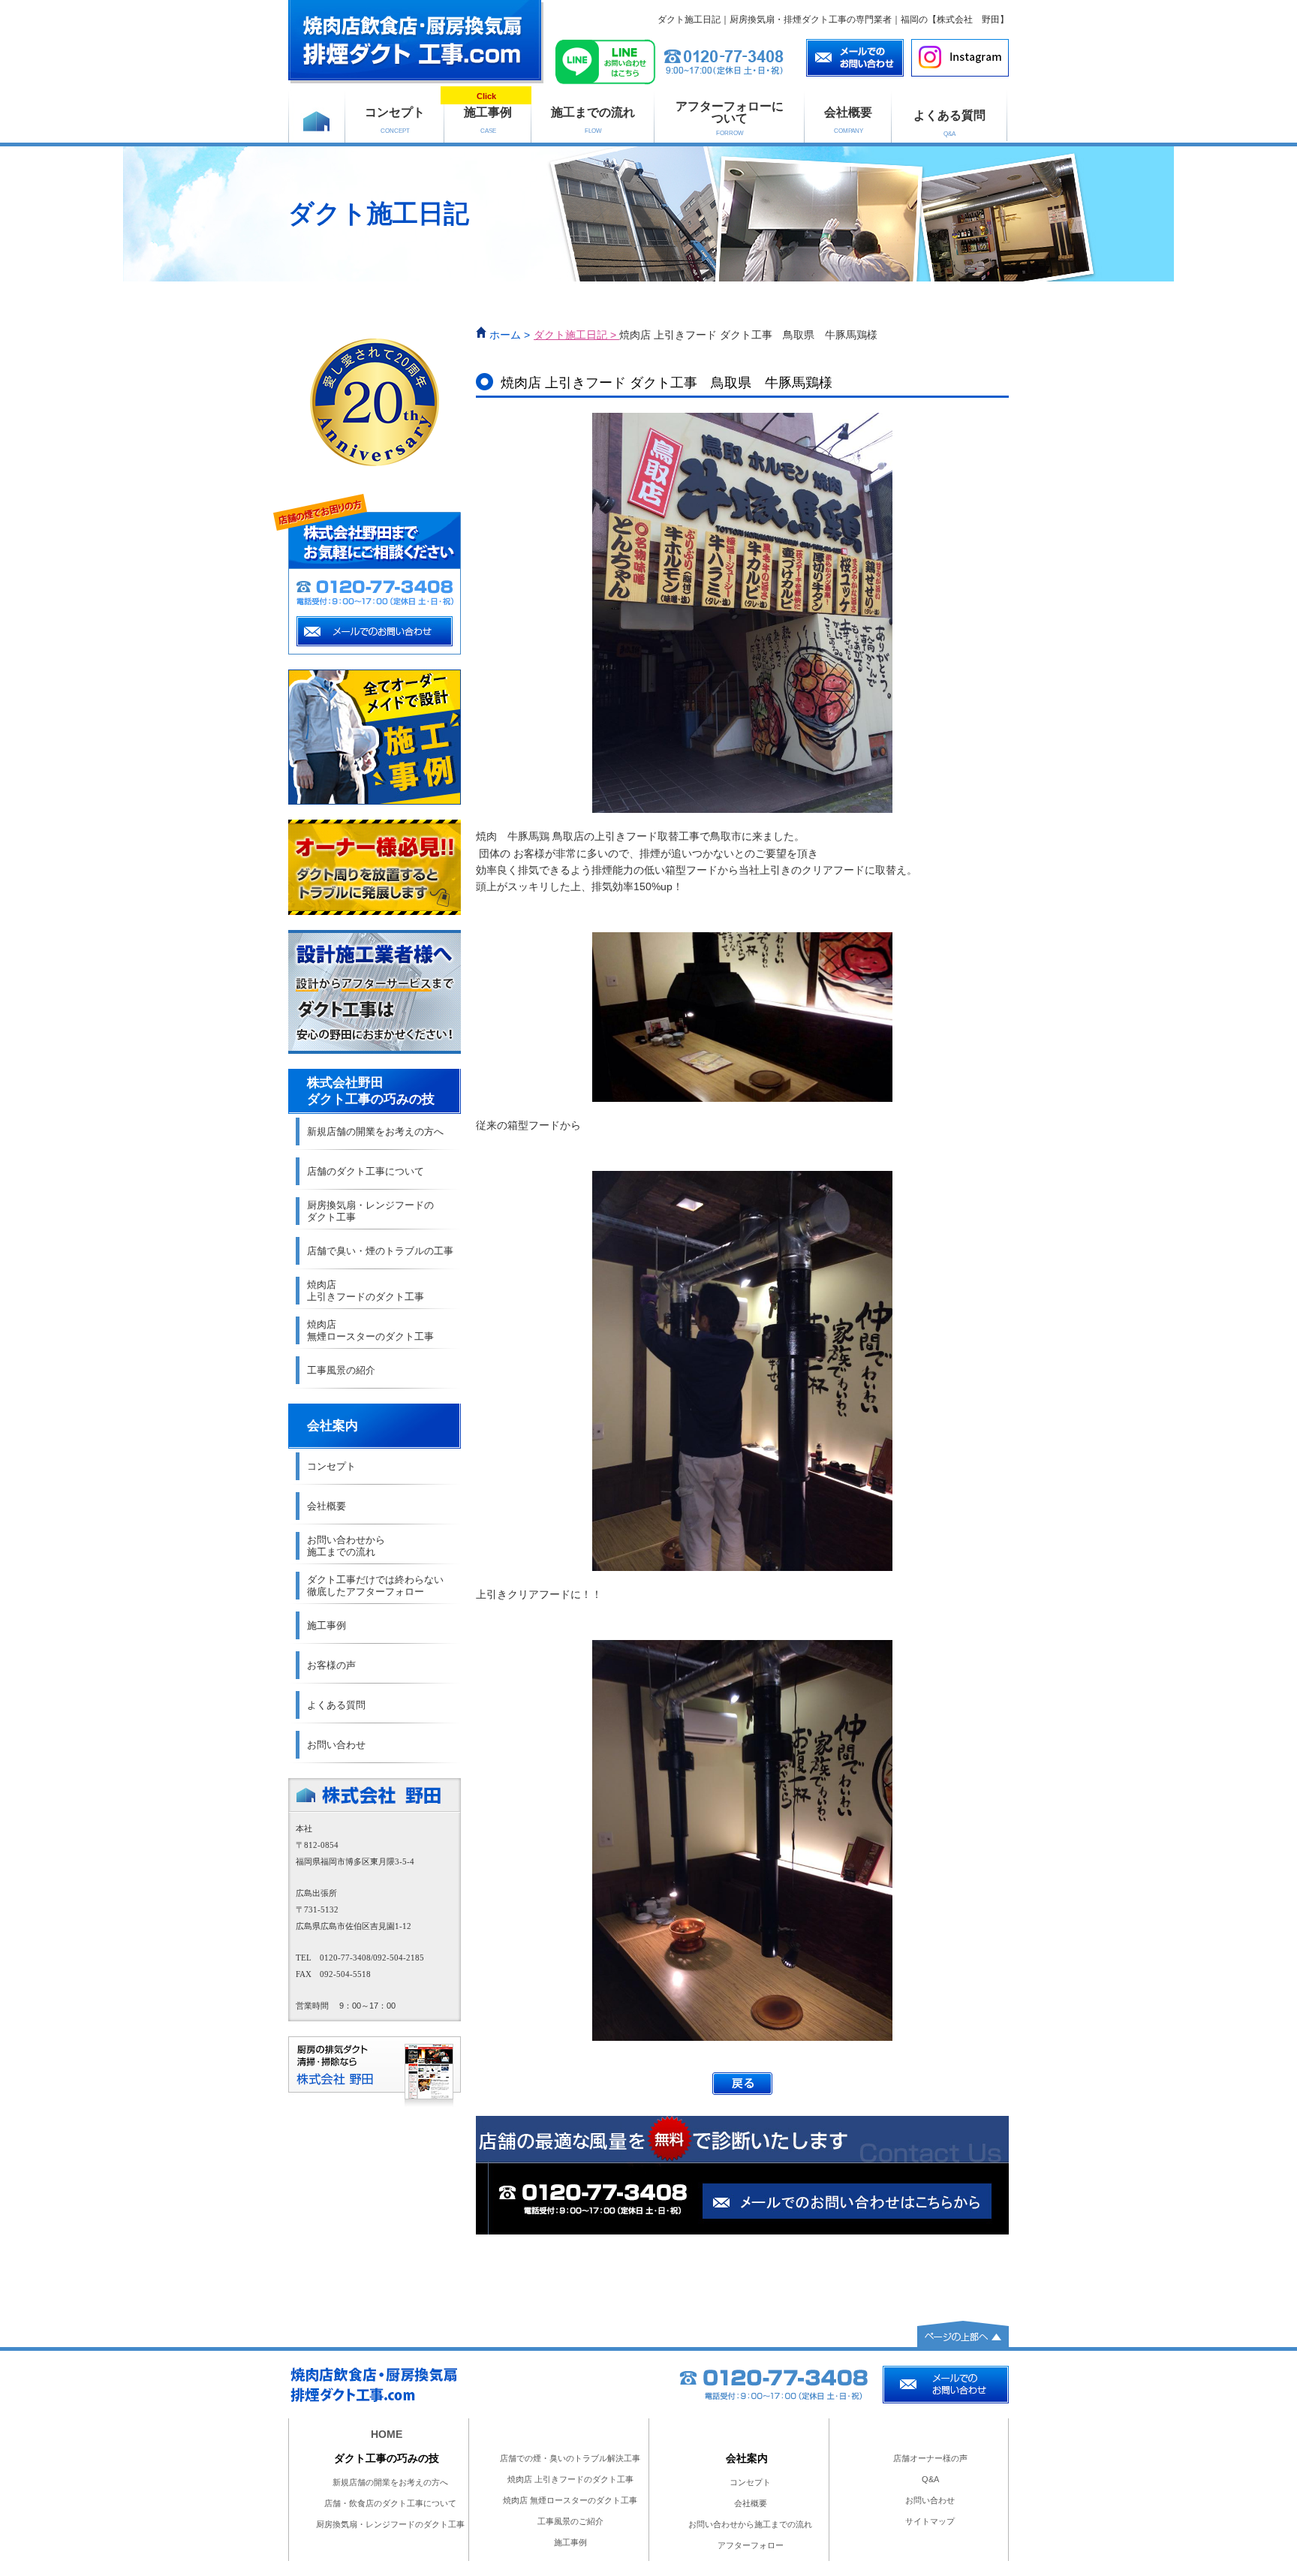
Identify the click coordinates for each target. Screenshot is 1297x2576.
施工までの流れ (593, 120)
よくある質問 (949, 123)
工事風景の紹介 (341, 1370)
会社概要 (848, 120)
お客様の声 (331, 1665)
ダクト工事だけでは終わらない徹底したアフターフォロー (375, 1586)
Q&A (930, 2479)
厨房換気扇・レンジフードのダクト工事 (370, 1211)
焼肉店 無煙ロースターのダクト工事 (570, 2500)
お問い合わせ (336, 1745)
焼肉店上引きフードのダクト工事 (366, 1291)
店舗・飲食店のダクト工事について (390, 2503)
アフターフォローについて (730, 118)
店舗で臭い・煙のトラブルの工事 (380, 1251)
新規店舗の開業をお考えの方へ (375, 1132)
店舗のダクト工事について (366, 1171)
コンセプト (395, 120)
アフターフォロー (751, 2545)
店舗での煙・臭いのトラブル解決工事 (570, 2458)
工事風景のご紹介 (570, 2521)
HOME (387, 2434)
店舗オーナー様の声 (930, 2458)
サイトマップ (930, 2521)
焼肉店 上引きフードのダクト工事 (570, 2479)
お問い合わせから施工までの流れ (346, 1546)
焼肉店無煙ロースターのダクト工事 (370, 1330)
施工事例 (488, 113)
